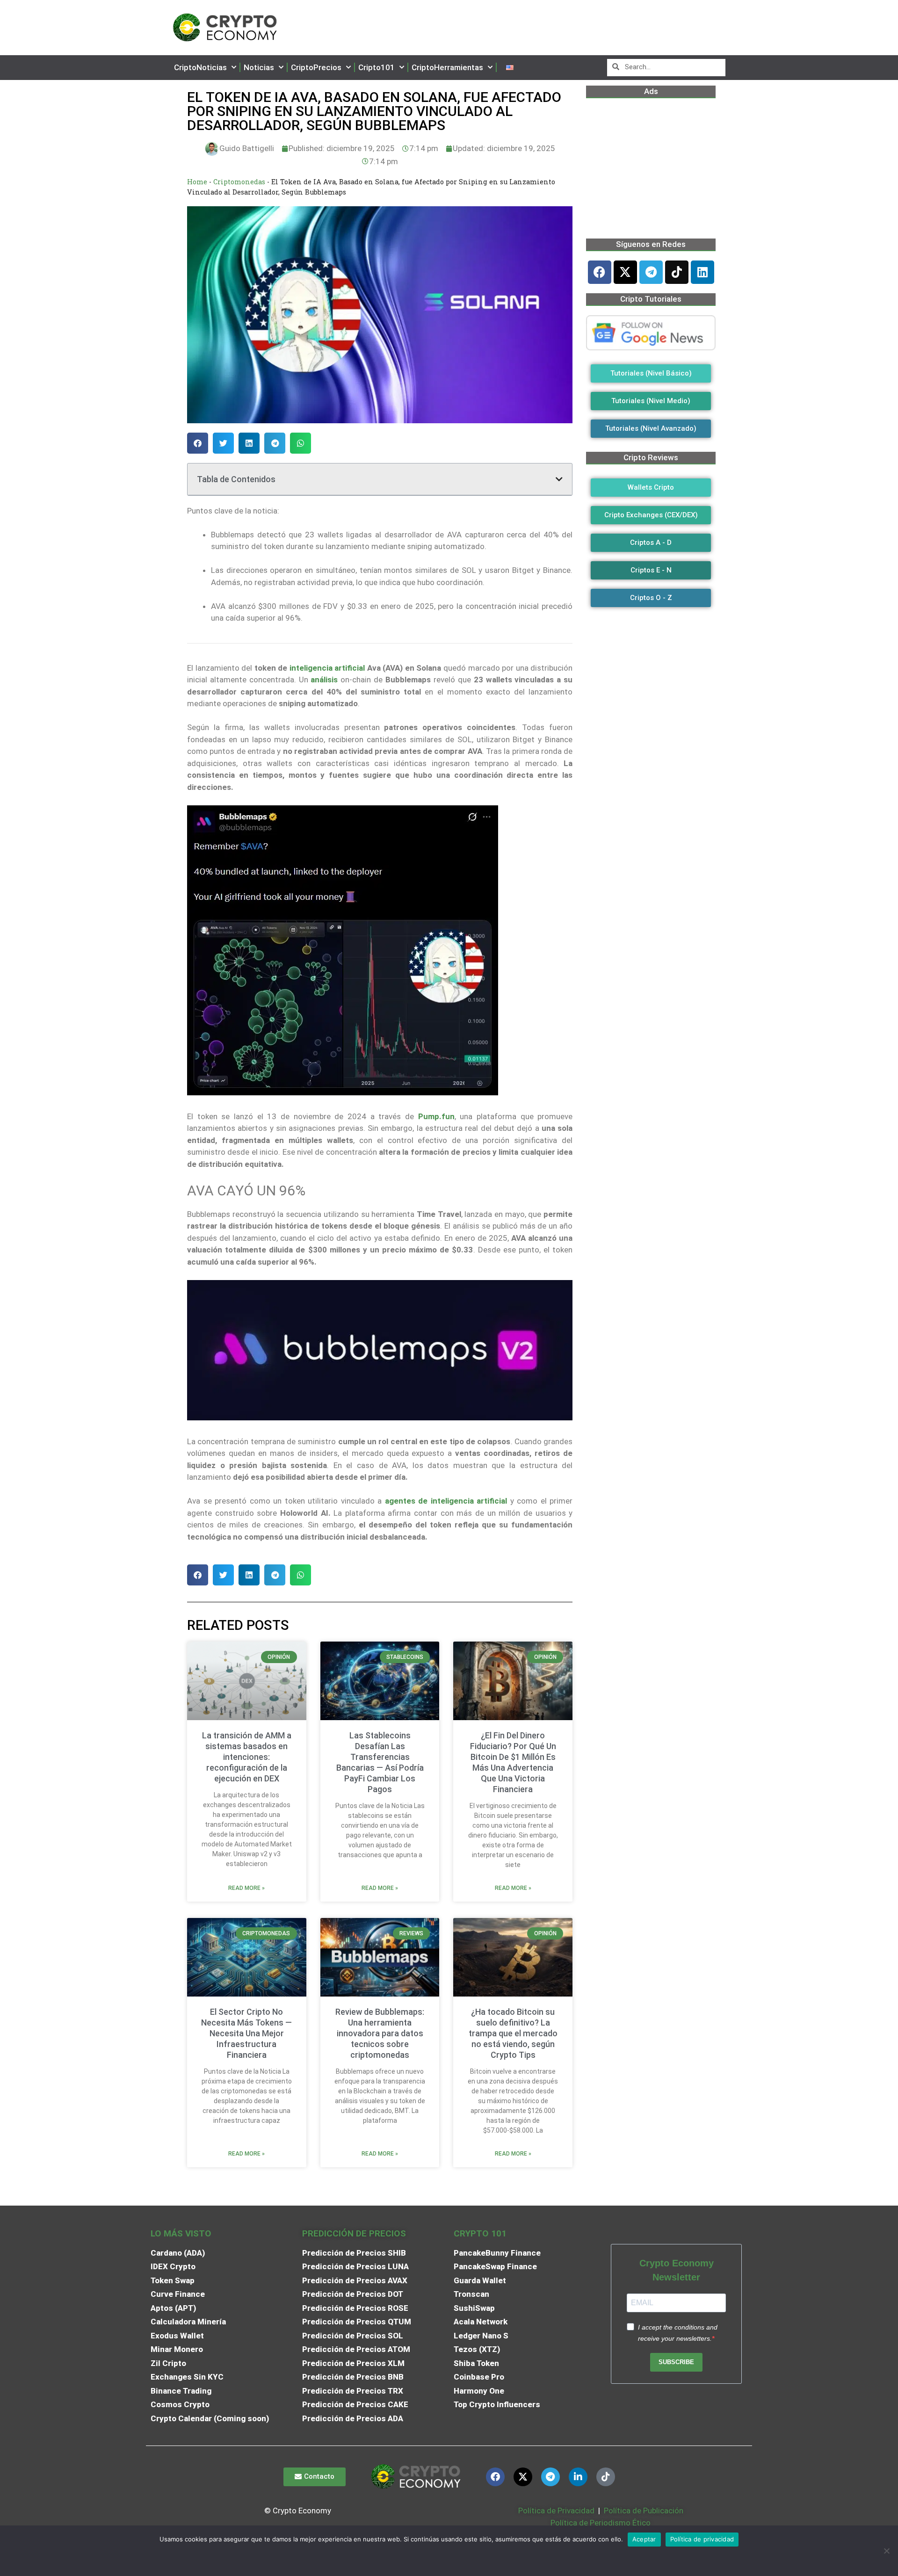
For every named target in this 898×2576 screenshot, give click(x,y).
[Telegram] (651, 272)
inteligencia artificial (327, 668)
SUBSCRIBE (676, 2362)
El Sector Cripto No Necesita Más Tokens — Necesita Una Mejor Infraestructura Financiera (246, 2033)
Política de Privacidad (556, 2511)
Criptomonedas (239, 182)
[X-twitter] (625, 272)
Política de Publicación (643, 2511)
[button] (198, 443)
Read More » (246, 1888)
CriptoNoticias (200, 67)
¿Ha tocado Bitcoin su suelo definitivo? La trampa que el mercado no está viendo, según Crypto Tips (513, 2033)
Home (197, 182)
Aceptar (644, 2539)
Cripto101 (377, 67)
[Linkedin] (702, 272)
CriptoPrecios (316, 67)
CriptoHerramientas (447, 67)
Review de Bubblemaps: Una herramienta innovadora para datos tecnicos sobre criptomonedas (380, 2033)
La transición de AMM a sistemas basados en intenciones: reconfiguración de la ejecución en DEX (247, 1757)
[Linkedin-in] (578, 2477)
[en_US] (510, 68)
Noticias (259, 67)
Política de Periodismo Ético (601, 2523)
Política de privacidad (702, 2539)
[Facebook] (600, 272)
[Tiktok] (677, 272)
